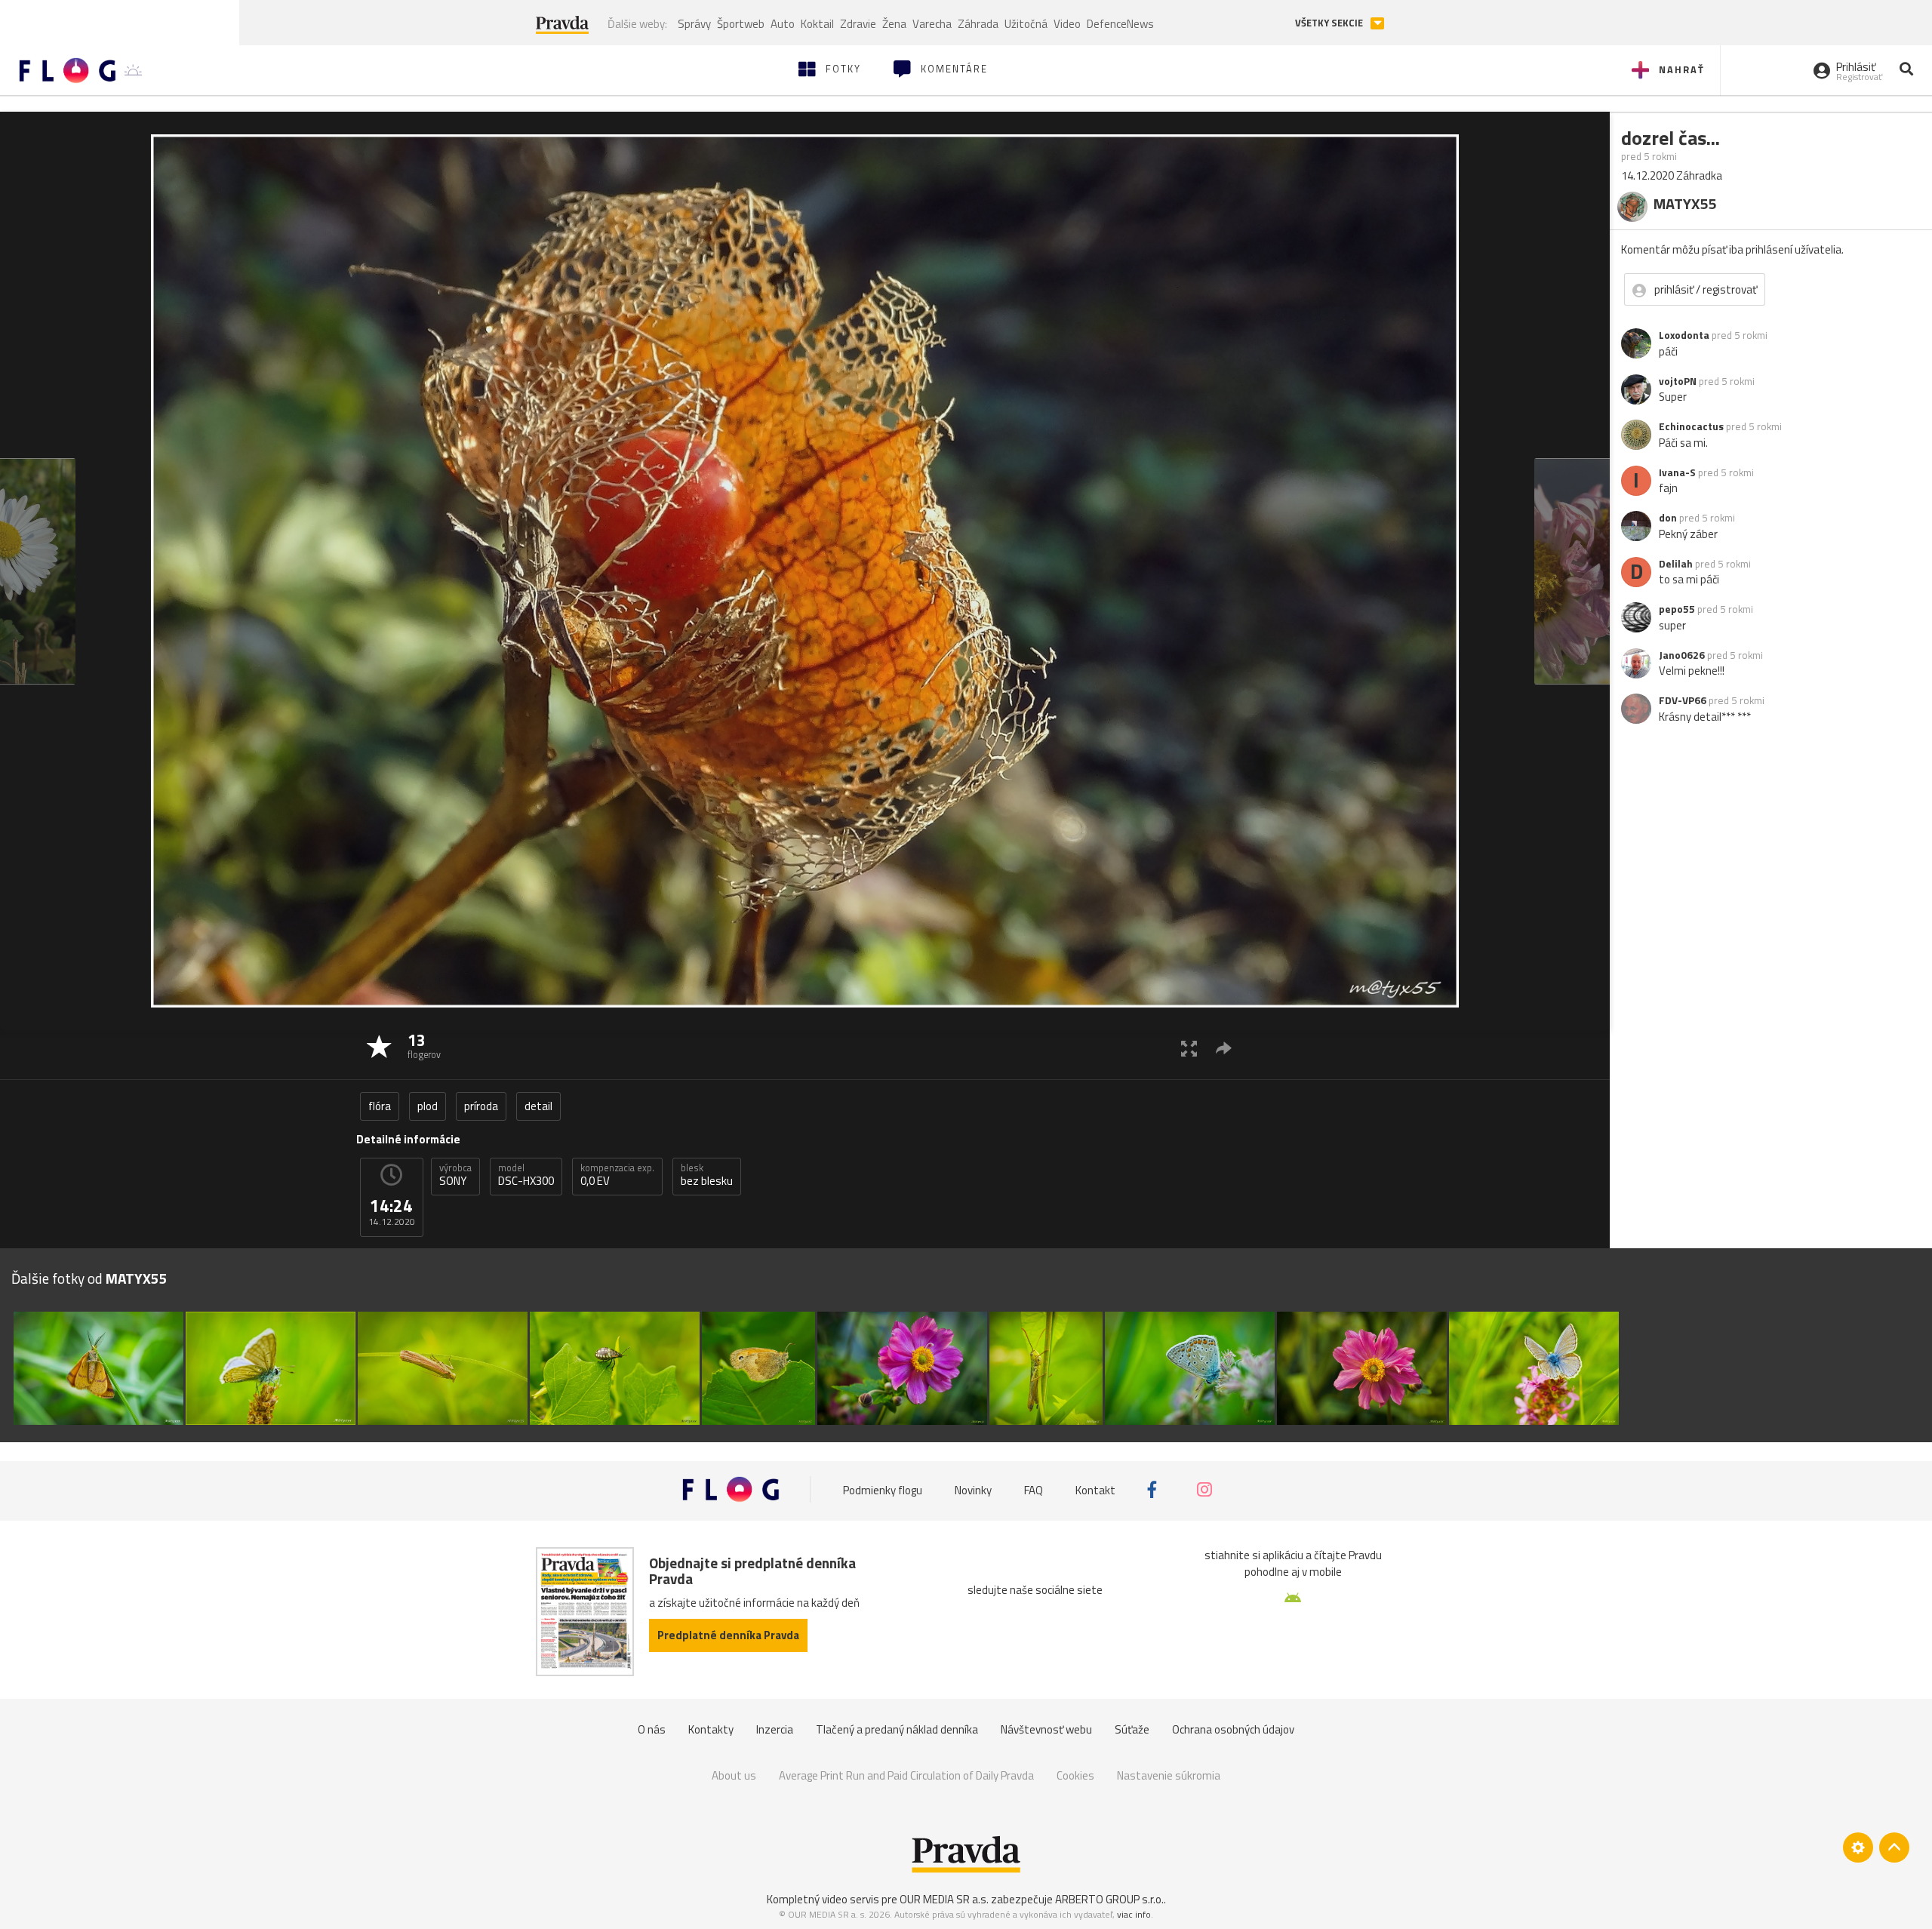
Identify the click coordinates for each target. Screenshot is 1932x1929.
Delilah (1676, 564)
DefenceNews (1120, 24)
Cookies (1075, 1775)
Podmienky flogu (883, 1489)
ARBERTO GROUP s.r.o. (1109, 1899)
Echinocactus (1691, 426)
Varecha (932, 24)
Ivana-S (1677, 472)
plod (428, 1106)
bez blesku (707, 1175)
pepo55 (1677, 609)
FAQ (1034, 1489)
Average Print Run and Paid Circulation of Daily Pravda (906, 1775)
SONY (455, 1175)
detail (538, 1106)
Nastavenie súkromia (1169, 1775)
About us (734, 1775)
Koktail (817, 24)
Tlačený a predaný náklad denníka (897, 1729)
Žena (894, 24)
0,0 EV (617, 1175)
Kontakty (711, 1729)
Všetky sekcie (1330, 23)
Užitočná (1026, 24)
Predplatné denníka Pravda (728, 1635)
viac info (1134, 1914)
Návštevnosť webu (1046, 1729)
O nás (652, 1729)
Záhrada (978, 24)
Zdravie (858, 24)
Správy (694, 24)
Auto (783, 24)
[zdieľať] (1224, 1048)
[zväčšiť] (1189, 1048)
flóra (380, 1106)
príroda (481, 1106)
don (1668, 518)
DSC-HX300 (526, 1175)
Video (1067, 24)
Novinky (973, 1489)
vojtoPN (1678, 381)
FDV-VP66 (1683, 700)
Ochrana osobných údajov (1233, 1729)
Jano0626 (1682, 655)
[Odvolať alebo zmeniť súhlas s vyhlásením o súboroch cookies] (1858, 1847)
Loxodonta (1684, 335)
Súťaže (1132, 1729)
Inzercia (775, 1729)
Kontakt (1095, 1489)
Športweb (741, 24)
